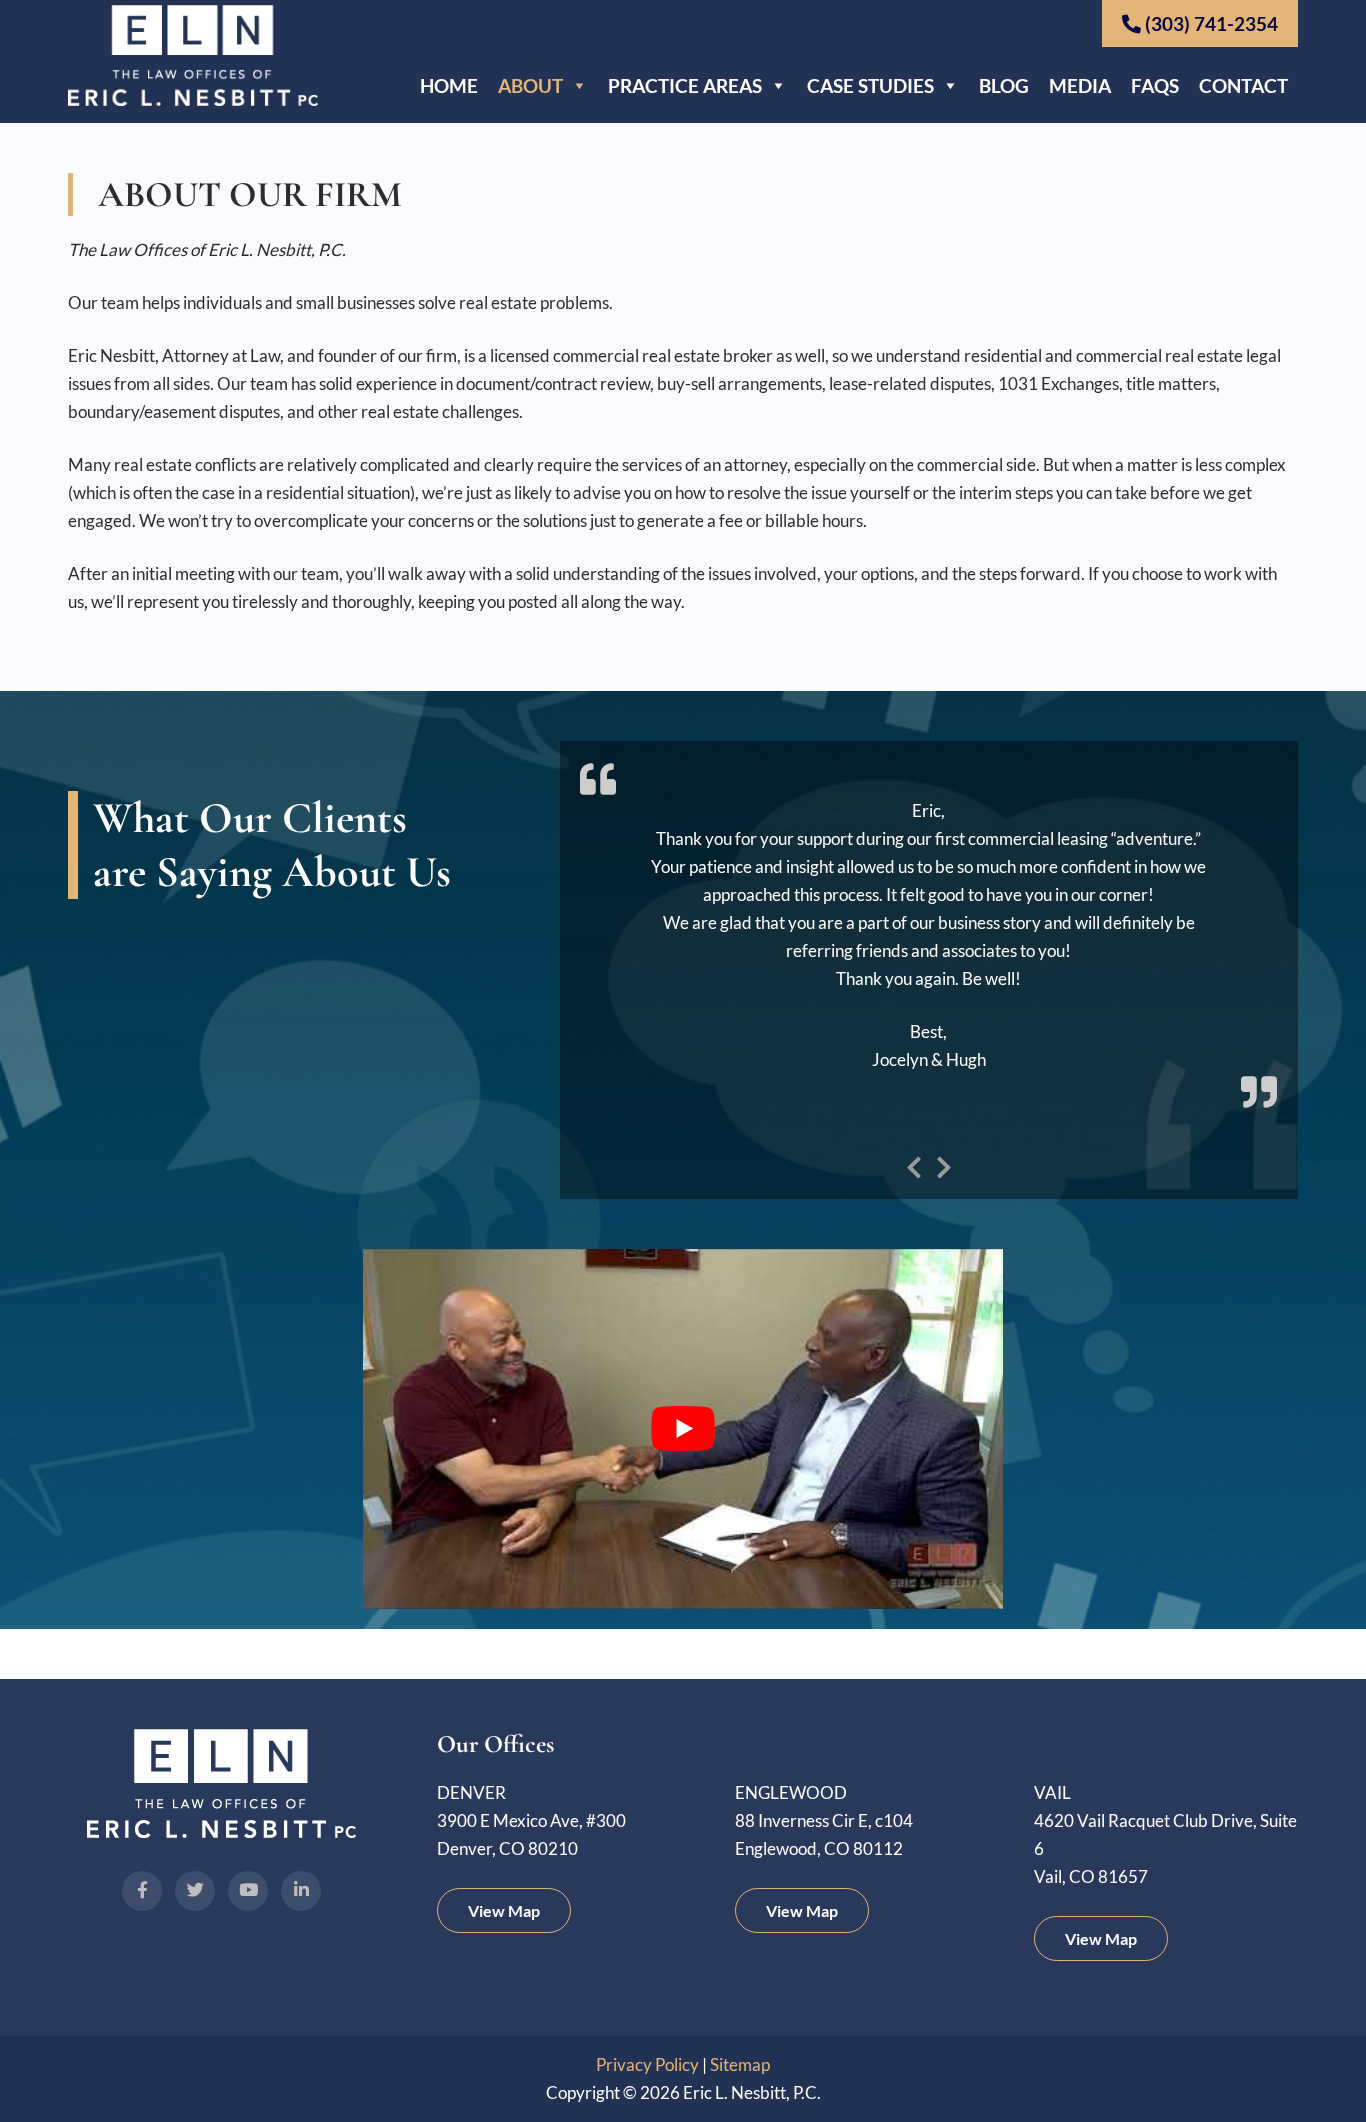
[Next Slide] (944, 1164)
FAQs (1155, 85)
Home (449, 85)
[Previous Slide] (914, 1164)
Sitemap (740, 2064)
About (530, 85)
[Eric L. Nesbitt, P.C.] (193, 99)
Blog (1004, 85)
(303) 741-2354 (1209, 23)
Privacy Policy (647, 2064)
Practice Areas (685, 85)
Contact (1243, 85)
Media (1080, 85)
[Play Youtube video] (683, 1429)
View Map (504, 1910)
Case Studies (870, 85)
